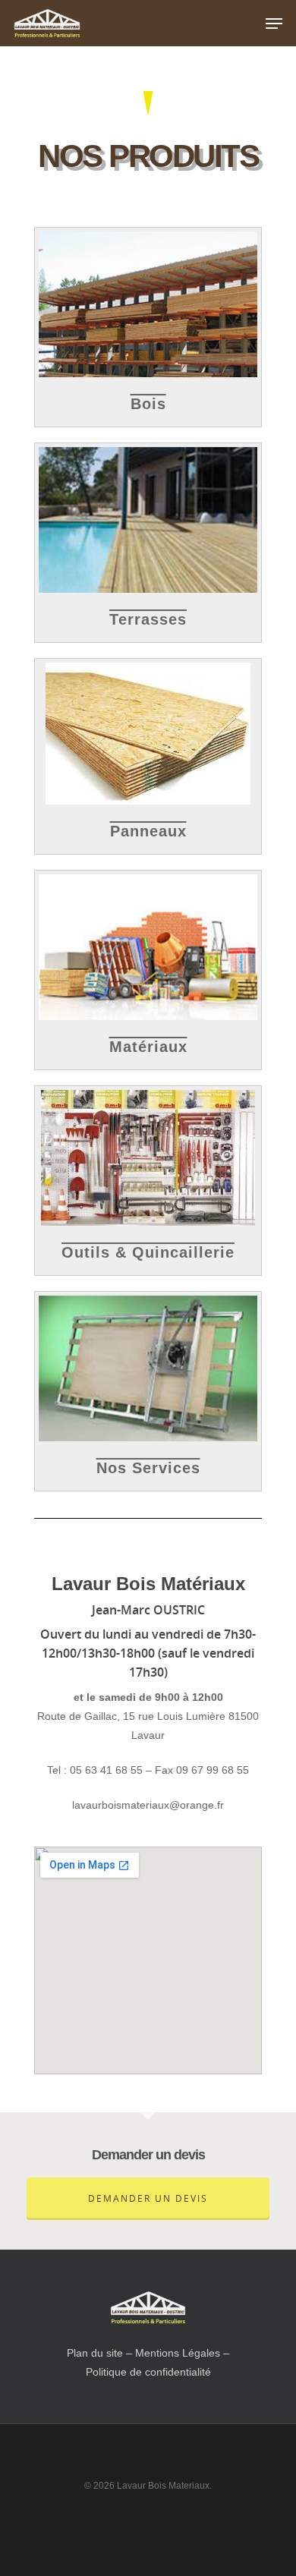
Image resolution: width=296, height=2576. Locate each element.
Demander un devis (148, 2198)
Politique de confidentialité (148, 2372)
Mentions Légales (178, 2353)
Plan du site (95, 2353)
